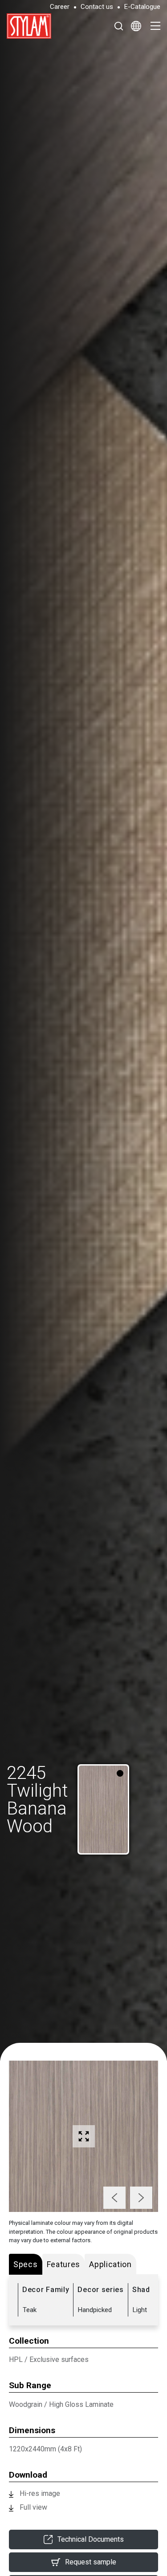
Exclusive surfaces (59, 2359)
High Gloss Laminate (81, 2404)
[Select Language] (136, 26)
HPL (16, 2359)
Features (64, 2264)
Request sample (91, 2562)
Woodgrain (26, 2404)
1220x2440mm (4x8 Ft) (45, 2449)
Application (110, 2264)
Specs (26, 2264)
